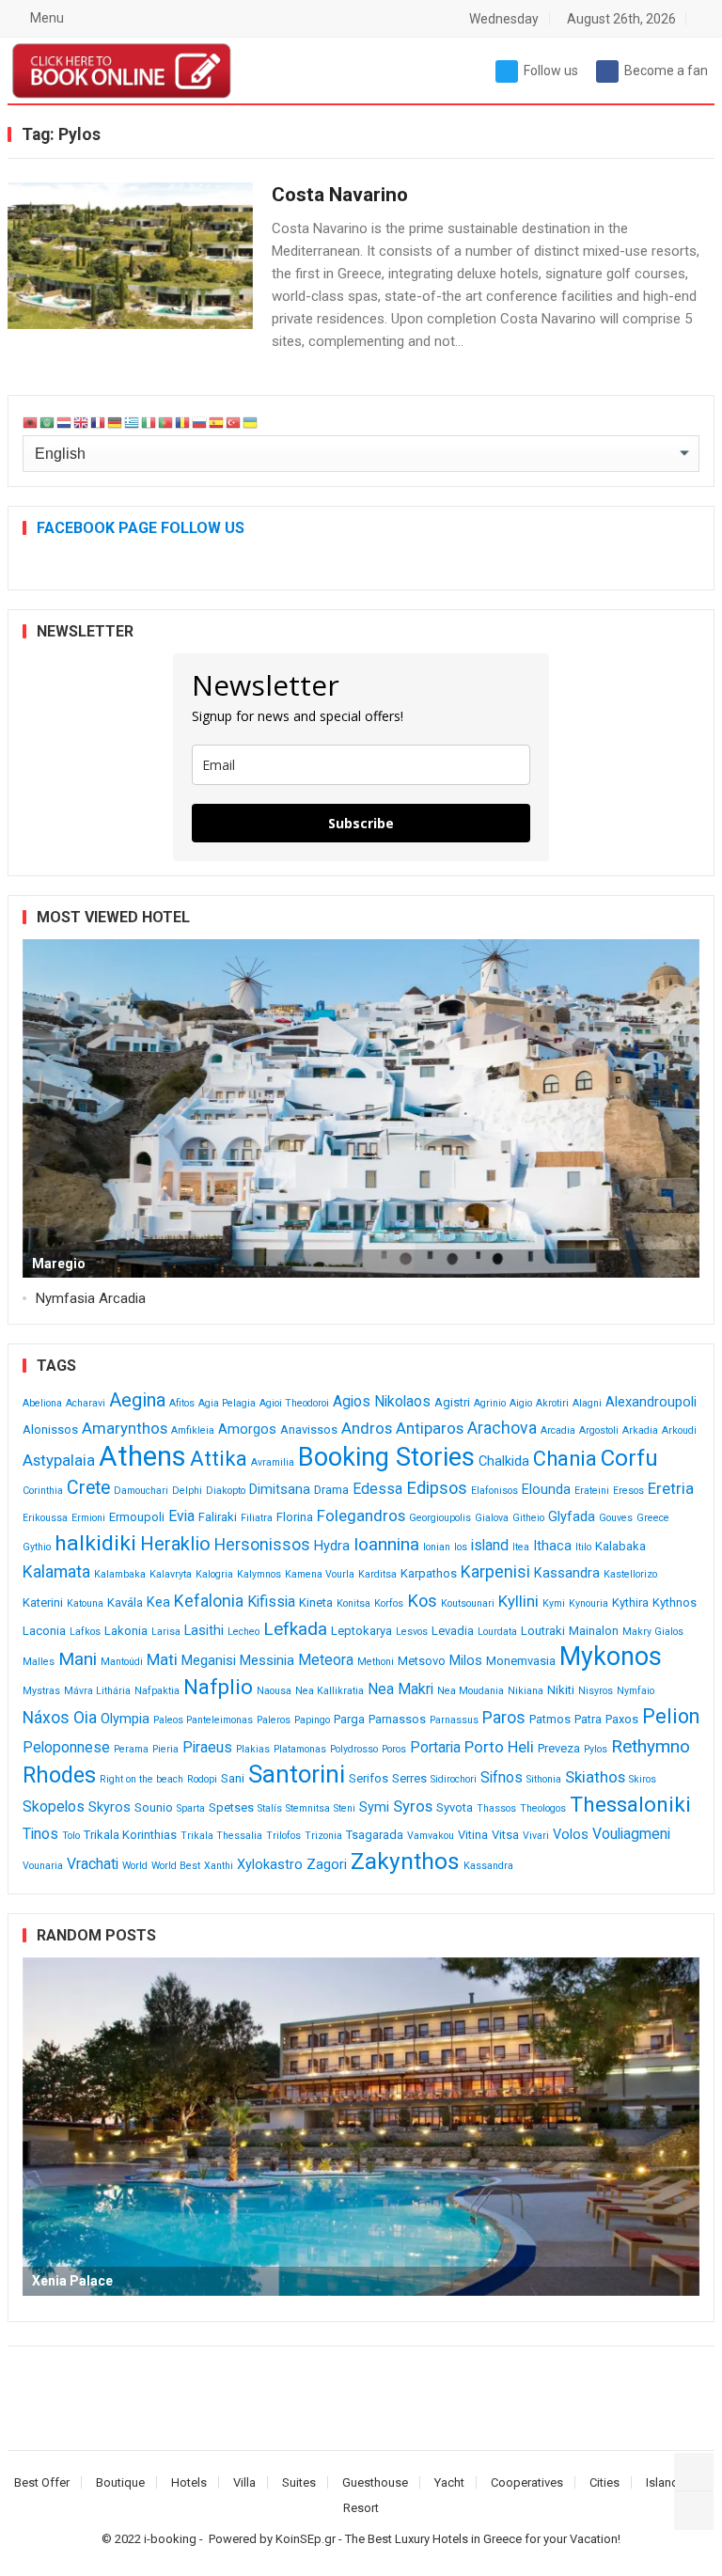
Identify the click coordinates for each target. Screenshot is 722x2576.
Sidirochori (454, 1779)
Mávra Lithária (97, 1691)
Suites (299, 2482)
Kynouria (589, 1603)
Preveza (559, 1748)
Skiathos (595, 1777)
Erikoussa (45, 1518)
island (490, 1545)
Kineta (316, 1602)
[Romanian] (183, 423)
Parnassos (397, 1719)
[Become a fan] (694, 2510)
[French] (99, 423)
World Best (176, 1866)
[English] (82, 423)
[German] (116, 423)
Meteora (326, 1660)
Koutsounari (468, 1603)
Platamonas (300, 1749)
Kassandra (567, 1573)
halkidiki (95, 1543)
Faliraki (218, 1517)
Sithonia (544, 1779)
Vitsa (505, 1835)
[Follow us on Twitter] (694, 2473)
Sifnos (502, 1777)
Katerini (43, 1602)
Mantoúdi (122, 1662)
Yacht (449, 2482)
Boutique (120, 2482)
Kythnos (675, 1602)
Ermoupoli (137, 1517)
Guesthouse (375, 2482)
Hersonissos (262, 1545)
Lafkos (85, 1632)
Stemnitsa (308, 1808)
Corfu (629, 1458)
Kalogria (214, 1574)
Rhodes (59, 1775)
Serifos (369, 1778)
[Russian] (200, 423)
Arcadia (558, 1430)
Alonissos (50, 1429)
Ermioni (88, 1518)
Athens (142, 1456)
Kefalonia (209, 1601)
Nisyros (596, 1691)
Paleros (274, 1720)
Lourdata (497, 1632)
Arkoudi (679, 1430)
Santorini (297, 1774)
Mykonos (611, 1657)
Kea (158, 1602)
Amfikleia (193, 1430)
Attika (219, 1459)
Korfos (389, 1603)
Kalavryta (171, 1574)
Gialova (492, 1518)
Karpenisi (495, 1572)
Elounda (546, 1490)
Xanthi (219, 1866)
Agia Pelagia (227, 1403)
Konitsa (353, 1603)
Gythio (37, 1547)
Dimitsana (280, 1490)
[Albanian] (31, 423)
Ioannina (386, 1544)
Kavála (125, 1602)
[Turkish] (234, 423)
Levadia (453, 1631)
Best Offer (42, 2482)
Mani (78, 1659)
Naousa (274, 1691)
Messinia (267, 1661)
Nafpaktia (157, 1691)
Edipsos (437, 1488)
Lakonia (126, 1631)
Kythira (630, 1602)
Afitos (182, 1403)
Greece (653, 1518)
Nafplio (218, 1687)
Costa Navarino (340, 195)
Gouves (616, 1518)
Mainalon (594, 1631)
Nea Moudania (471, 1691)
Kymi (554, 1603)
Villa (244, 2482)
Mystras (41, 1691)
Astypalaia (59, 1460)
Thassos (496, 1808)
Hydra (332, 1546)
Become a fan (666, 71)
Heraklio (175, 1544)
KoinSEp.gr (306, 2539)
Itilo (583, 1547)
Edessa (377, 1489)
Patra (588, 1719)
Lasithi (204, 1631)
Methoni (376, 1662)
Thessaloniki (630, 1805)
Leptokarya (361, 1631)
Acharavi (86, 1403)
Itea (521, 1547)
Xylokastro (270, 1865)
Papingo (312, 1720)
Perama (131, 1749)
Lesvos (412, 1632)
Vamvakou (431, 1836)
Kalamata (56, 1572)
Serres (409, 1778)
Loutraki (543, 1631)
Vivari (536, 1836)
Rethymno (651, 1746)
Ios (461, 1547)
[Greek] (133, 423)
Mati (162, 1659)
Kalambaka (120, 1574)
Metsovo (422, 1661)
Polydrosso (354, 1749)
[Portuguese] (166, 423)
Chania (565, 1459)
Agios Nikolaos (382, 1401)
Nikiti (561, 1690)
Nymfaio (636, 1691)
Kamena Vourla (320, 1574)
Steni (345, 1808)
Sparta (191, 1808)
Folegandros (361, 1516)
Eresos (628, 1491)
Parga (349, 1719)
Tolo (71, 1836)
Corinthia (43, 1491)
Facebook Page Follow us (141, 528)
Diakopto (226, 1491)
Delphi (187, 1491)
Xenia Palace (72, 2281)
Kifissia (271, 1602)
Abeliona (42, 1403)
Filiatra (257, 1518)
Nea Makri (400, 1689)
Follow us (551, 71)
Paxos (622, 1719)
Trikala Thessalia (221, 1836)
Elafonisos (494, 1491)
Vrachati (93, 1864)
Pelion (671, 1716)
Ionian (437, 1547)
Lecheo (243, 1632)
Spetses (231, 1807)
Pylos (596, 1749)
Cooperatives (527, 2482)
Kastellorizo (630, 1574)
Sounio (154, 1807)
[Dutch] (65, 423)
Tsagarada (375, 1835)
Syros (413, 1806)
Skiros (643, 1779)
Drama (331, 1490)
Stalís (270, 1808)
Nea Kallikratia (330, 1691)
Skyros (110, 1807)
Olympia (125, 1719)
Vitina (473, 1835)
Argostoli (599, 1430)
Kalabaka (620, 1546)
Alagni (587, 1403)
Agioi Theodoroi (294, 1403)
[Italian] (149, 423)
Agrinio (490, 1403)
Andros (367, 1428)
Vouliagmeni (631, 1834)
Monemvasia (521, 1661)
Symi (374, 1807)
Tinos (40, 1834)
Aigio (521, 1403)
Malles (39, 1662)
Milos (466, 1661)
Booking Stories (386, 1457)
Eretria (671, 1488)
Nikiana (526, 1691)
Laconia (44, 1631)
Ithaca (552, 1546)
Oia (85, 1718)
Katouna (85, 1603)
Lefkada (295, 1629)
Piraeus (207, 1747)
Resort (361, 2508)
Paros (504, 1718)
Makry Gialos (653, 1632)
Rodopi (202, 1779)
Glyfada (572, 1517)
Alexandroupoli (651, 1402)
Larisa (166, 1632)
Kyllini (518, 1601)
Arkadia (640, 1430)
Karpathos (429, 1573)
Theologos (543, 1808)
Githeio (528, 1518)
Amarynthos (125, 1428)
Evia (181, 1516)
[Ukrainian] (251, 423)
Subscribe (361, 823)
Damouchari (141, 1491)
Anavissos (309, 1429)
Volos (571, 1835)
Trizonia (323, 1836)
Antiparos (430, 1428)
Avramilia (273, 1462)
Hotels (189, 2482)
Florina (295, 1517)
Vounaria (43, 1866)
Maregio (59, 1264)
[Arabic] (48, 423)
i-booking (170, 2539)
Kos (422, 1601)
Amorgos (247, 1429)
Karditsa (377, 1574)
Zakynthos (405, 1861)
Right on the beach (141, 1779)
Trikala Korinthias (130, 1835)
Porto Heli (499, 1747)
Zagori (327, 1865)
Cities (604, 2482)
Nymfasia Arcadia (91, 1298)
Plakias (253, 1749)
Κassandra (488, 1866)
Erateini (592, 1491)
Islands (666, 2482)
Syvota (455, 1807)
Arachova (502, 1428)
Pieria (165, 1749)
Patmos (550, 1719)
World (135, 1866)
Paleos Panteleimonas (203, 1720)
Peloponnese (66, 1747)
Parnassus (454, 1720)
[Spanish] (217, 423)
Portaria (435, 1747)
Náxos (46, 1718)
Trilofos (283, 1836)
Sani (233, 1778)
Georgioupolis (440, 1518)
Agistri (452, 1402)
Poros (394, 1749)
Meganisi (209, 1661)
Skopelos (54, 1806)
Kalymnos (259, 1574)
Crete (88, 1488)
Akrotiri (552, 1403)
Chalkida (504, 1461)
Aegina (137, 1400)
